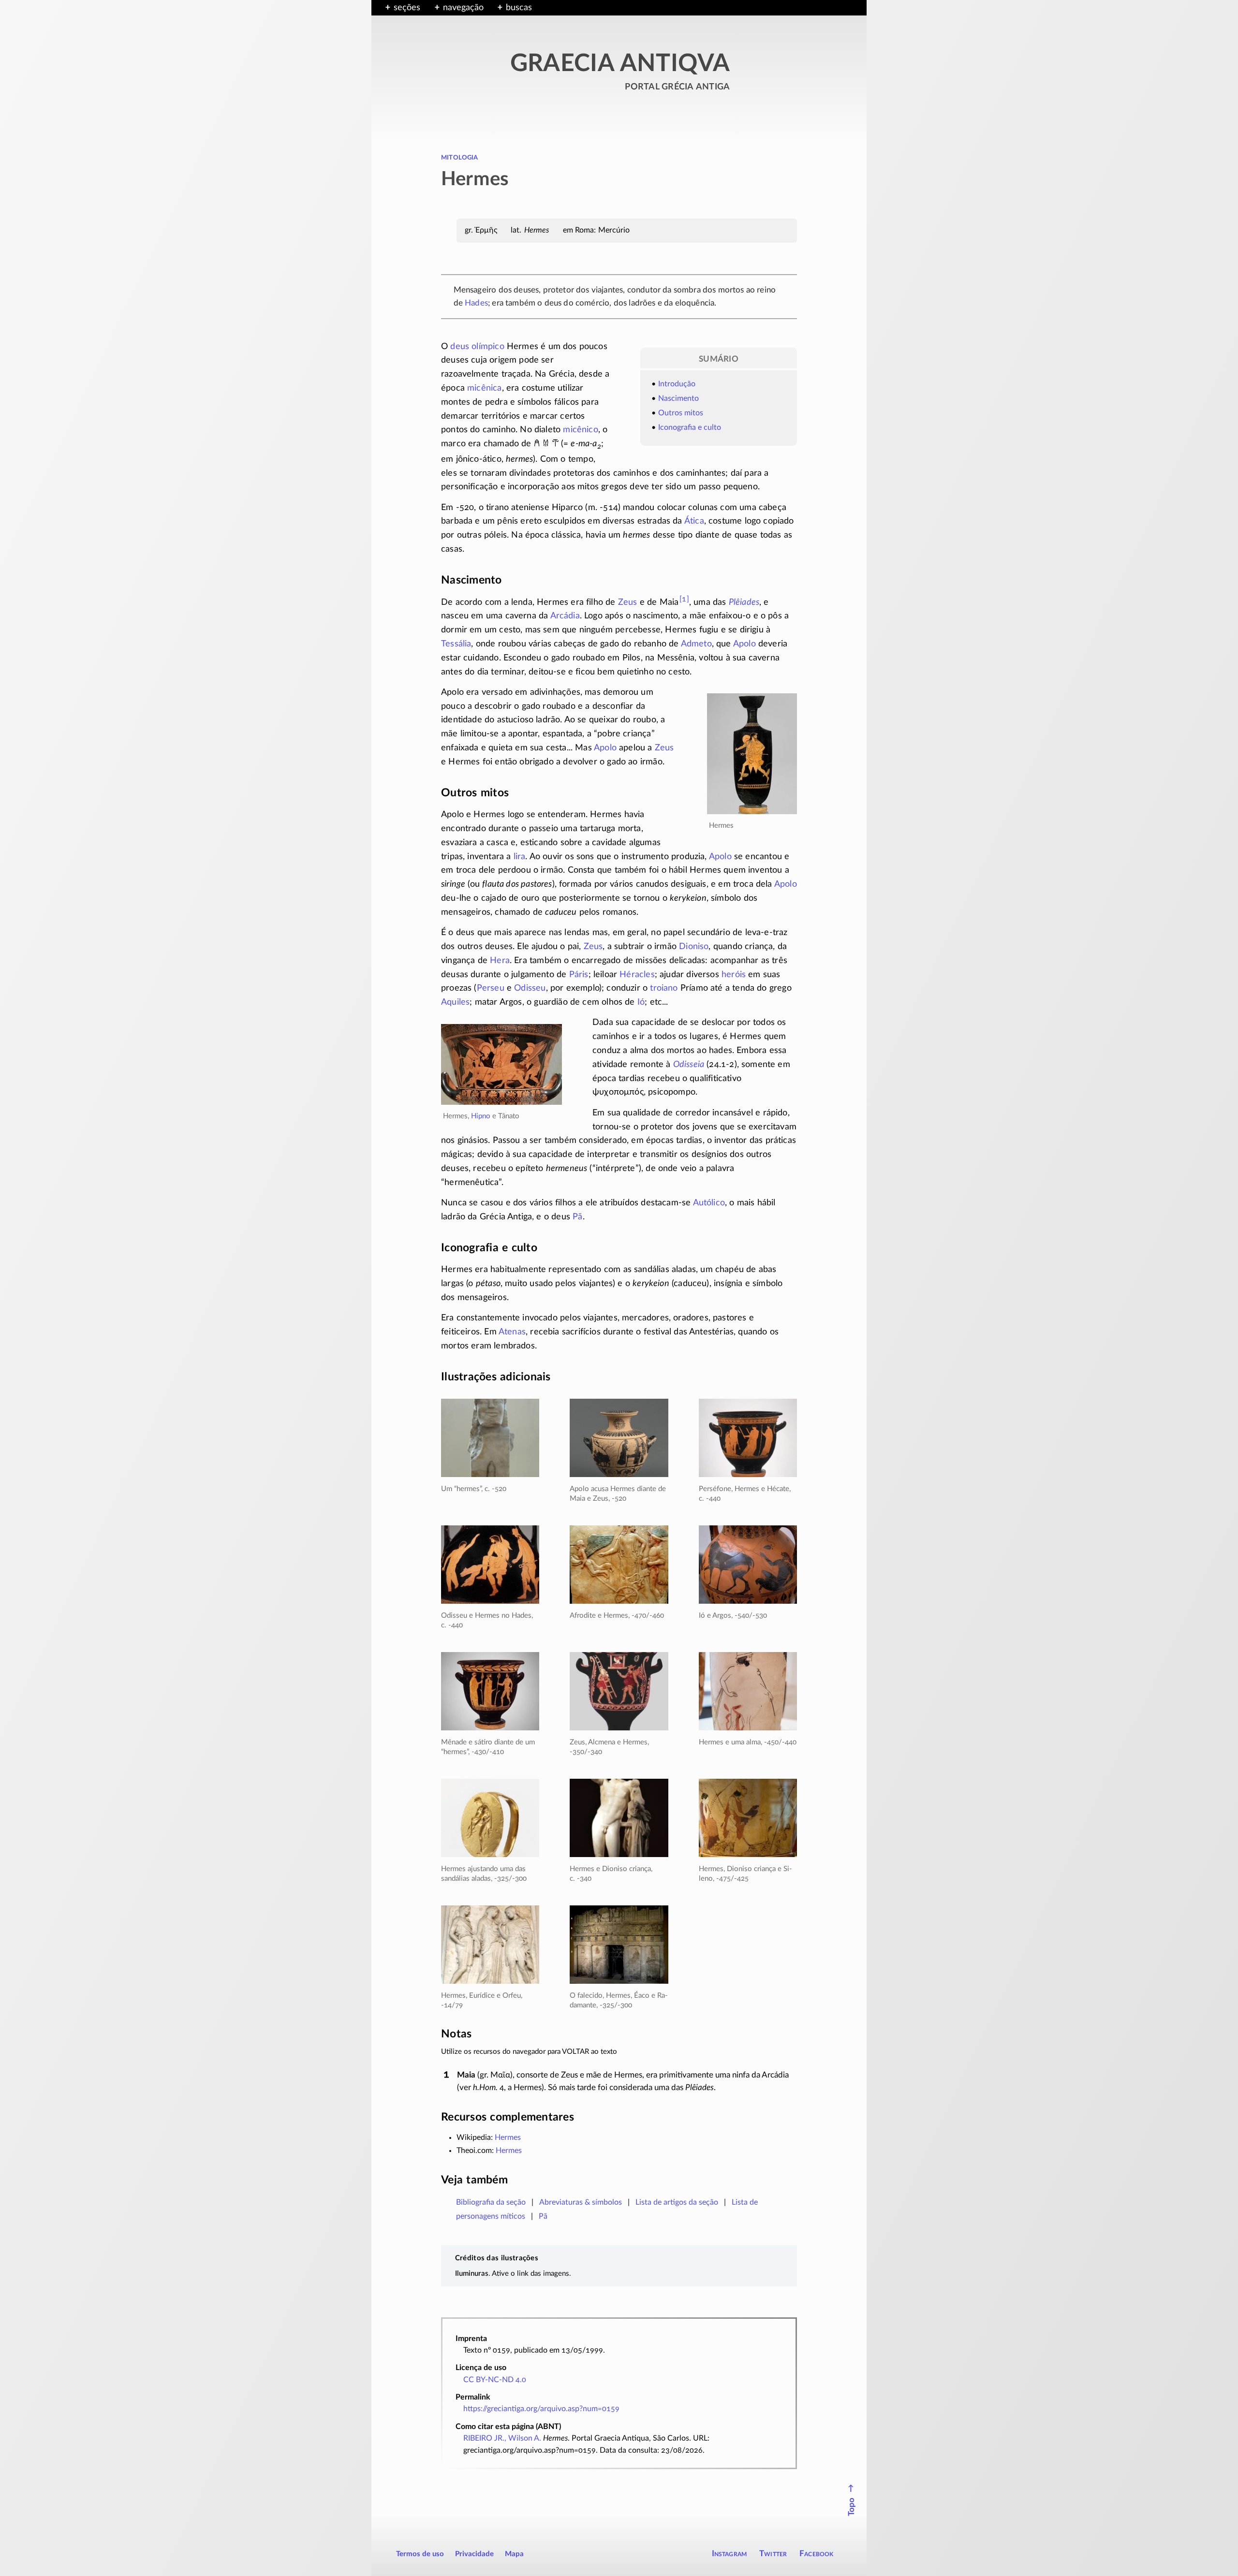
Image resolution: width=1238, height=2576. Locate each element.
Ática (694, 521)
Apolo (744, 644)
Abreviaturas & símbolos (581, 2202)
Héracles (637, 975)
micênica (484, 388)
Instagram (730, 2554)
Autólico (709, 1203)
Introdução (677, 384)
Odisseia (689, 1065)
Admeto (696, 644)
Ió (641, 1002)
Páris (579, 975)
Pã (577, 1217)
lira (520, 857)
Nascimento (678, 398)
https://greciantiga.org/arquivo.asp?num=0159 (541, 2409)
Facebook (817, 2554)
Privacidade (474, 2554)
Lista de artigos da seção (677, 2202)
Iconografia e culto (690, 427)
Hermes (508, 2137)
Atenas (512, 1332)
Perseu (491, 988)
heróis (734, 975)
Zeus (628, 602)
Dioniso (694, 947)
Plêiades (744, 602)
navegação (463, 8)
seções (407, 8)
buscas (519, 8)
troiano (664, 988)
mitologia (460, 157)
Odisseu (530, 988)
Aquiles (455, 1002)
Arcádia (565, 616)
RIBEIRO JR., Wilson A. (502, 2438)
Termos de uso (420, 2554)
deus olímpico (477, 347)
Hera (500, 961)
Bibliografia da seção (491, 2202)
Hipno (481, 1116)
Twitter (773, 2554)
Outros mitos (681, 413)
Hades (476, 303)
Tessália (456, 644)
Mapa (514, 2554)
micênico (580, 430)
